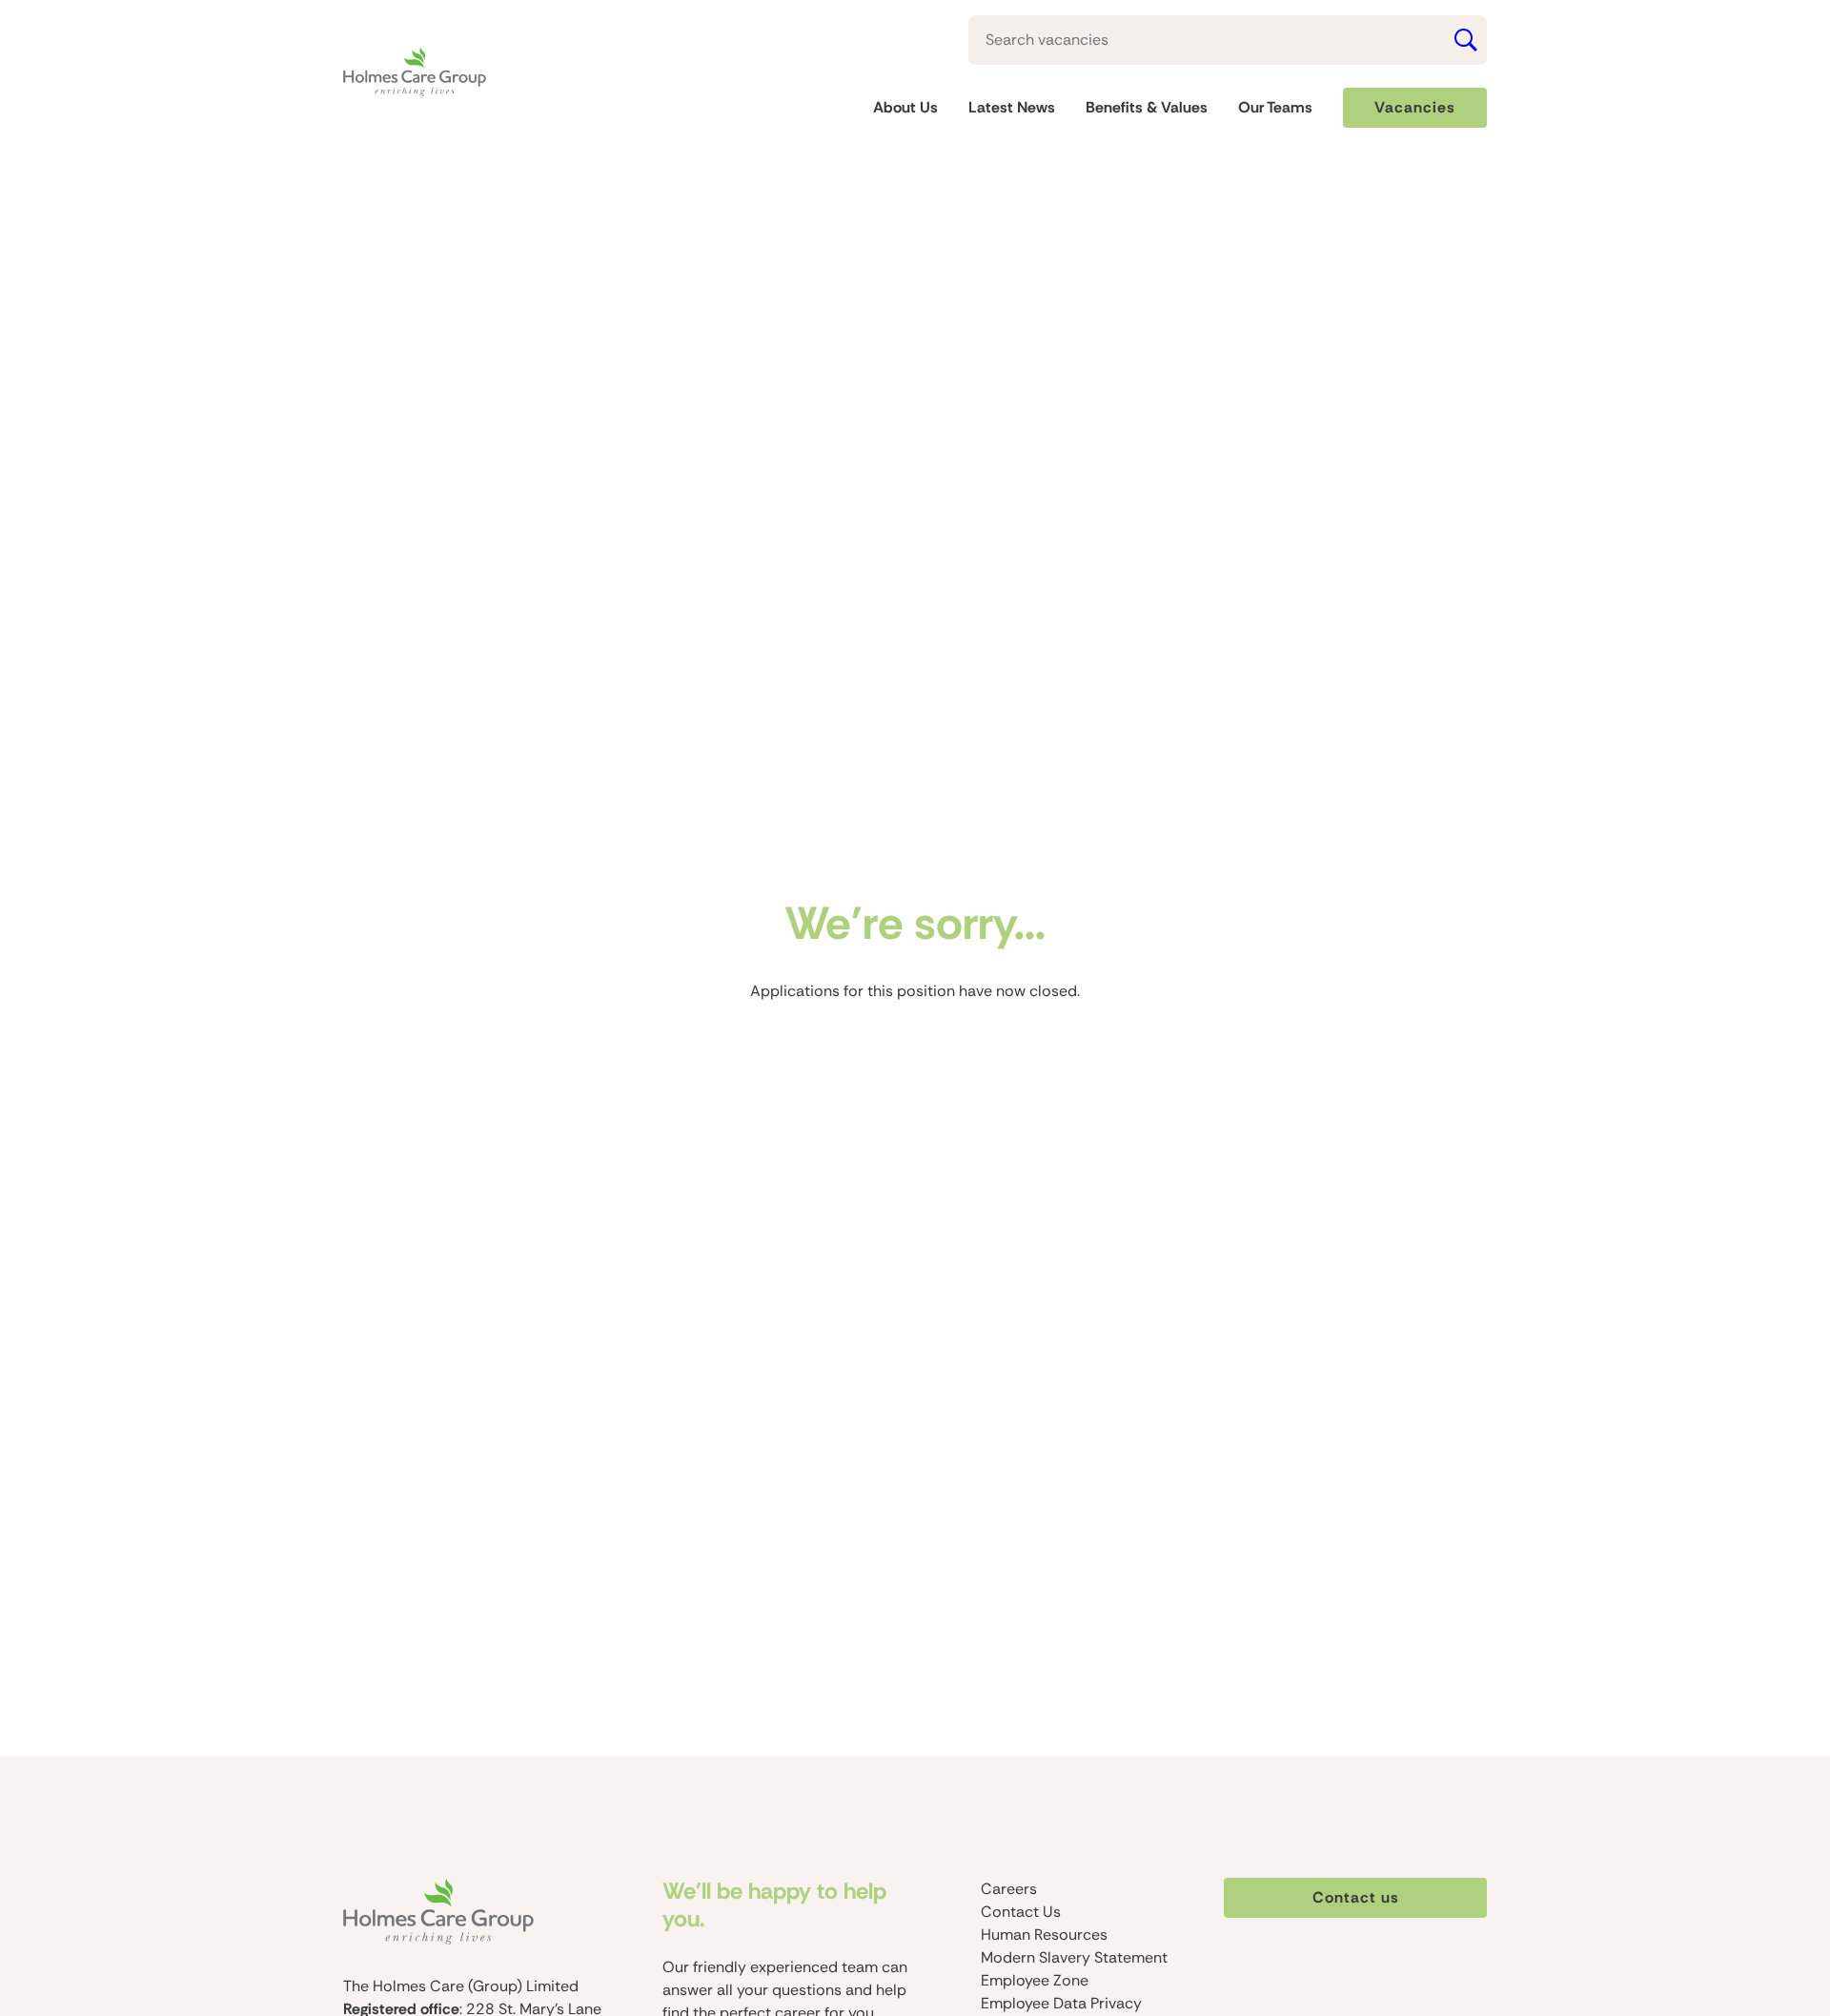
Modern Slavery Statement (1074, 1957)
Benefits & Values (1147, 108)
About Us (905, 108)
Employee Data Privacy (1061, 2003)
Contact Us (1021, 1912)
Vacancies (1415, 107)
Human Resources (1044, 1935)
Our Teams (1275, 108)
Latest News (1012, 108)
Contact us (1356, 1897)
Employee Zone (1035, 1980)
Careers (1009, 1889)
